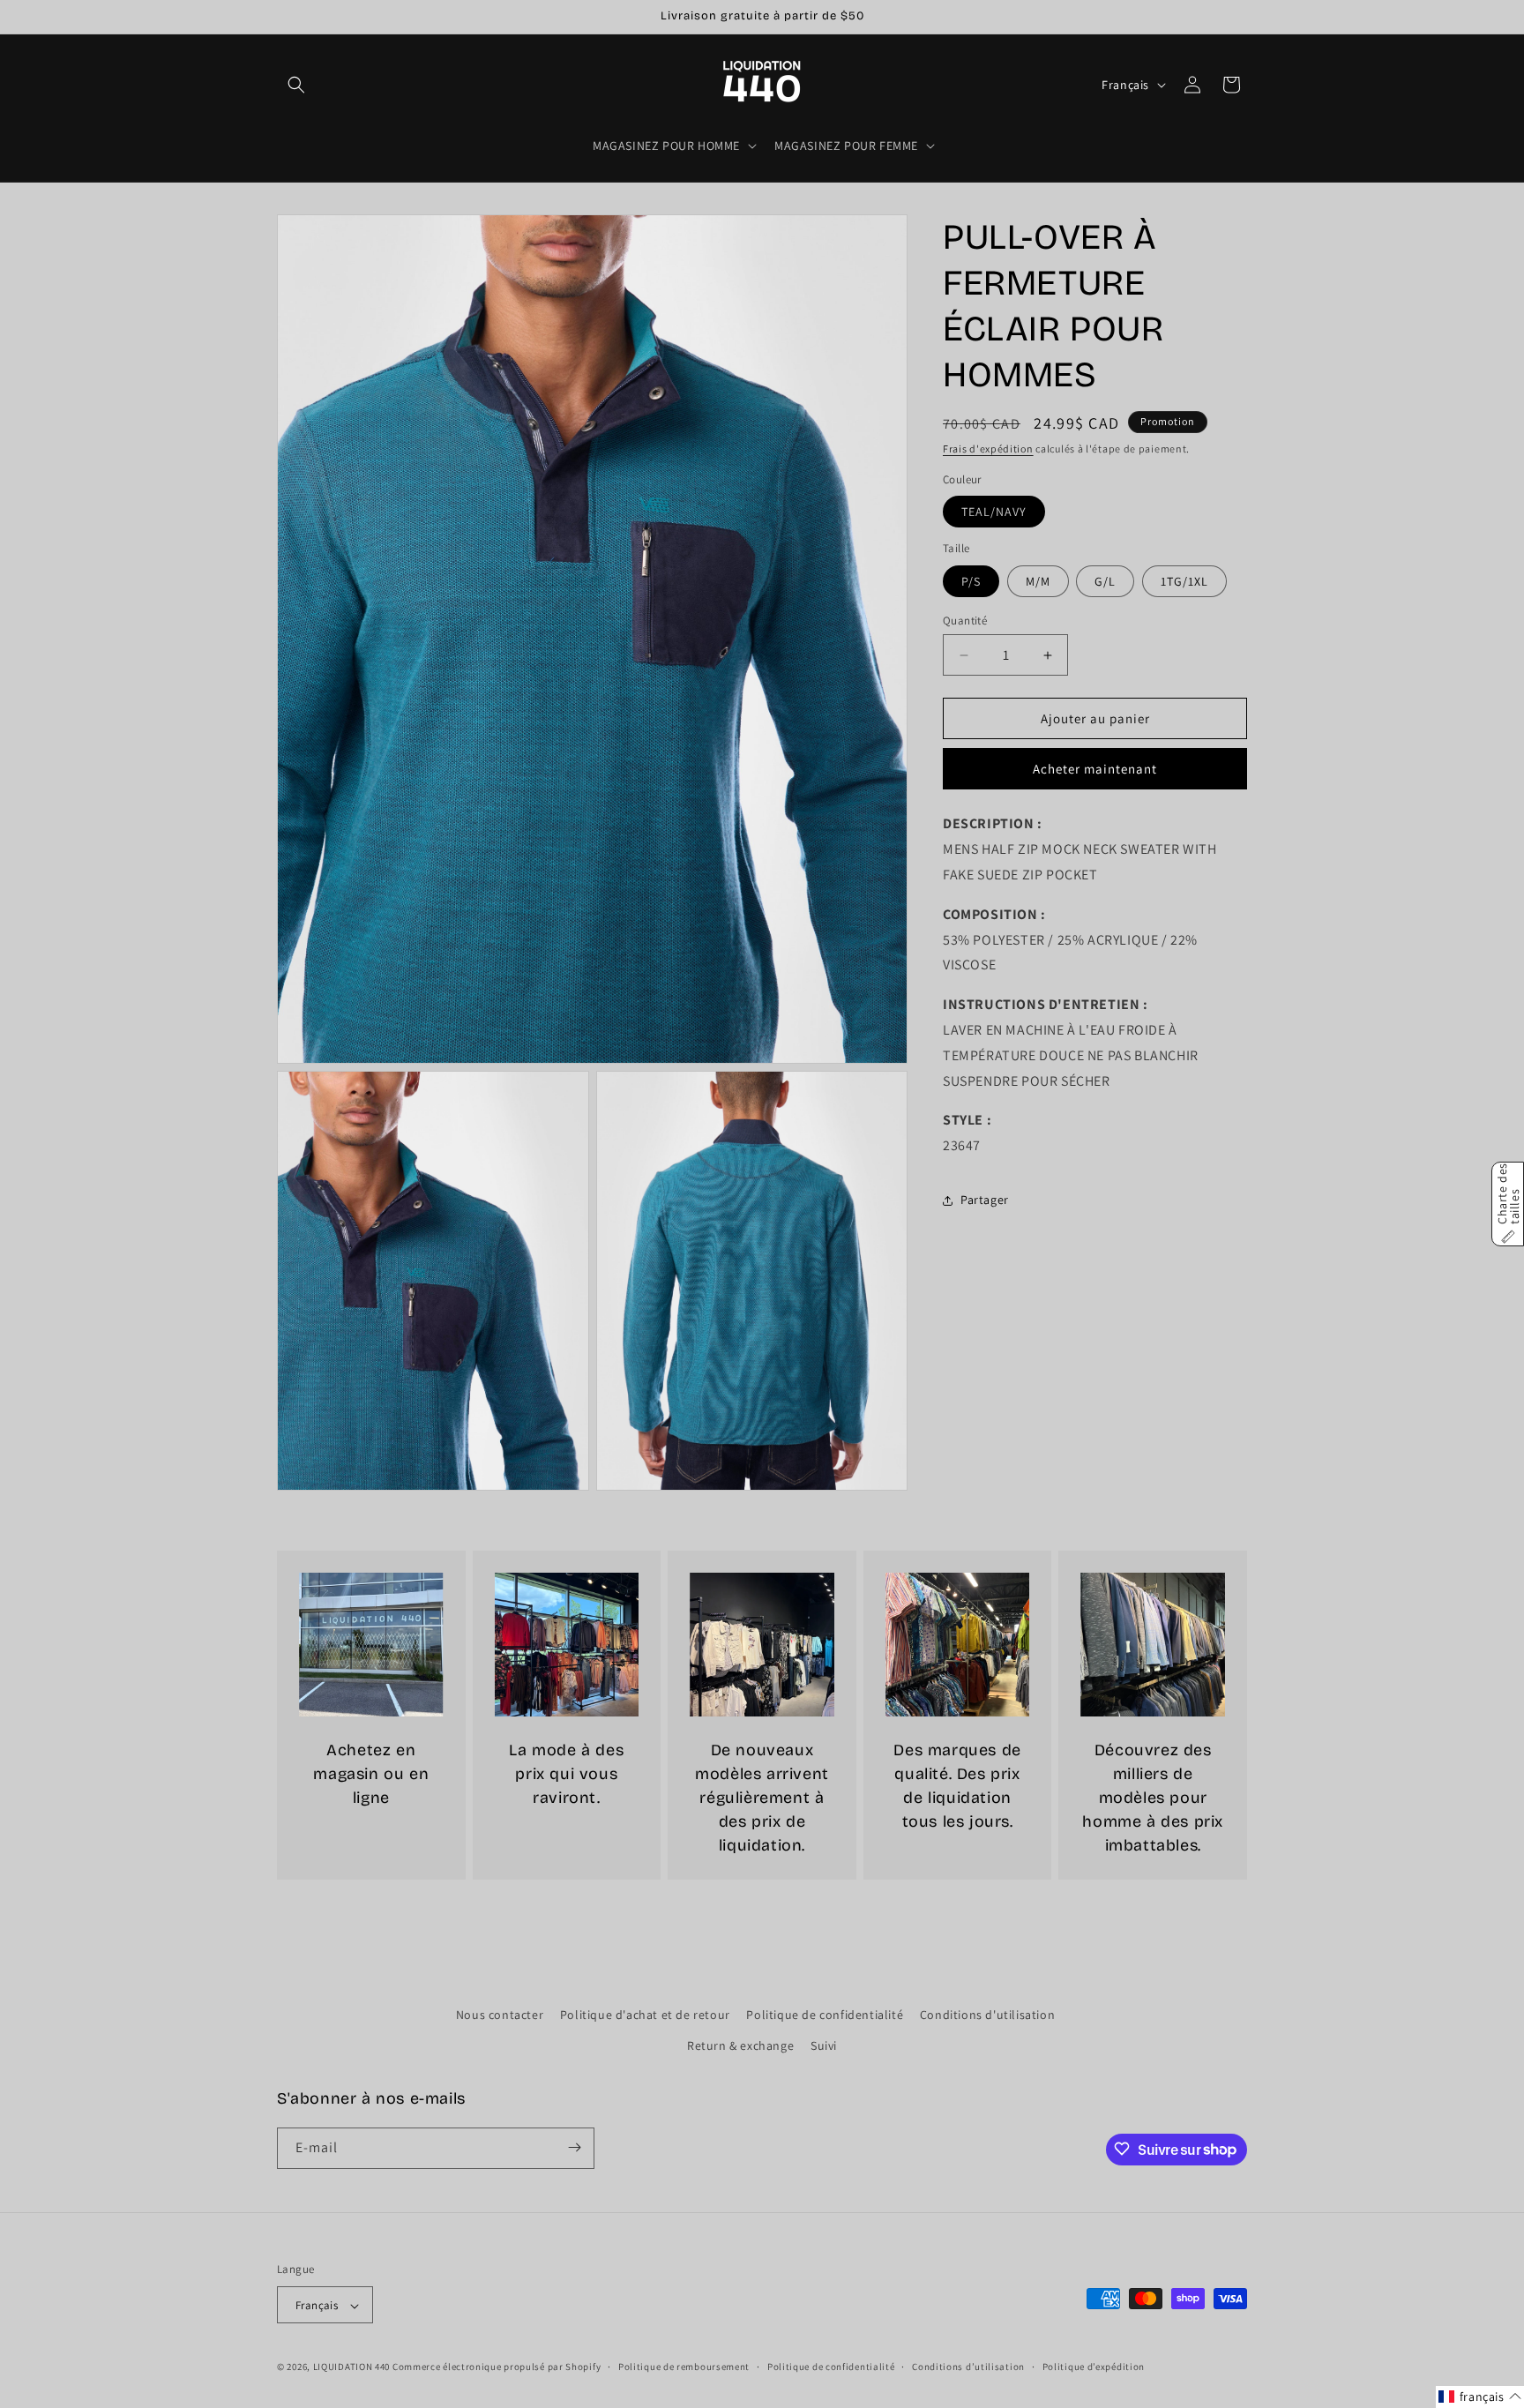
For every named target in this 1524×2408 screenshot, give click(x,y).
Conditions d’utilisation (968, 2367)
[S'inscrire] (574, 2147)
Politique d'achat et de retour (645, 2015)
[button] (296, 85)
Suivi (824, 2046)
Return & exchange (740, 2046)
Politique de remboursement (684, 2367)
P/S (971, 581)
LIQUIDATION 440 (352, 2367)
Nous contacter (500, 2015)
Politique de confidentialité (825, 2015)
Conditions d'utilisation (987, 2015)
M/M (1038, 581)
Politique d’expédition (1094, 2367)
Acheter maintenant (1095, 770)
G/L (1105, 581)
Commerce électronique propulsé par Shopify (497, 2367)
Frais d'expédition (988, 449)
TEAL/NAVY (994, 512)
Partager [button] (985, 1200)
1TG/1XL (1184, 581)
